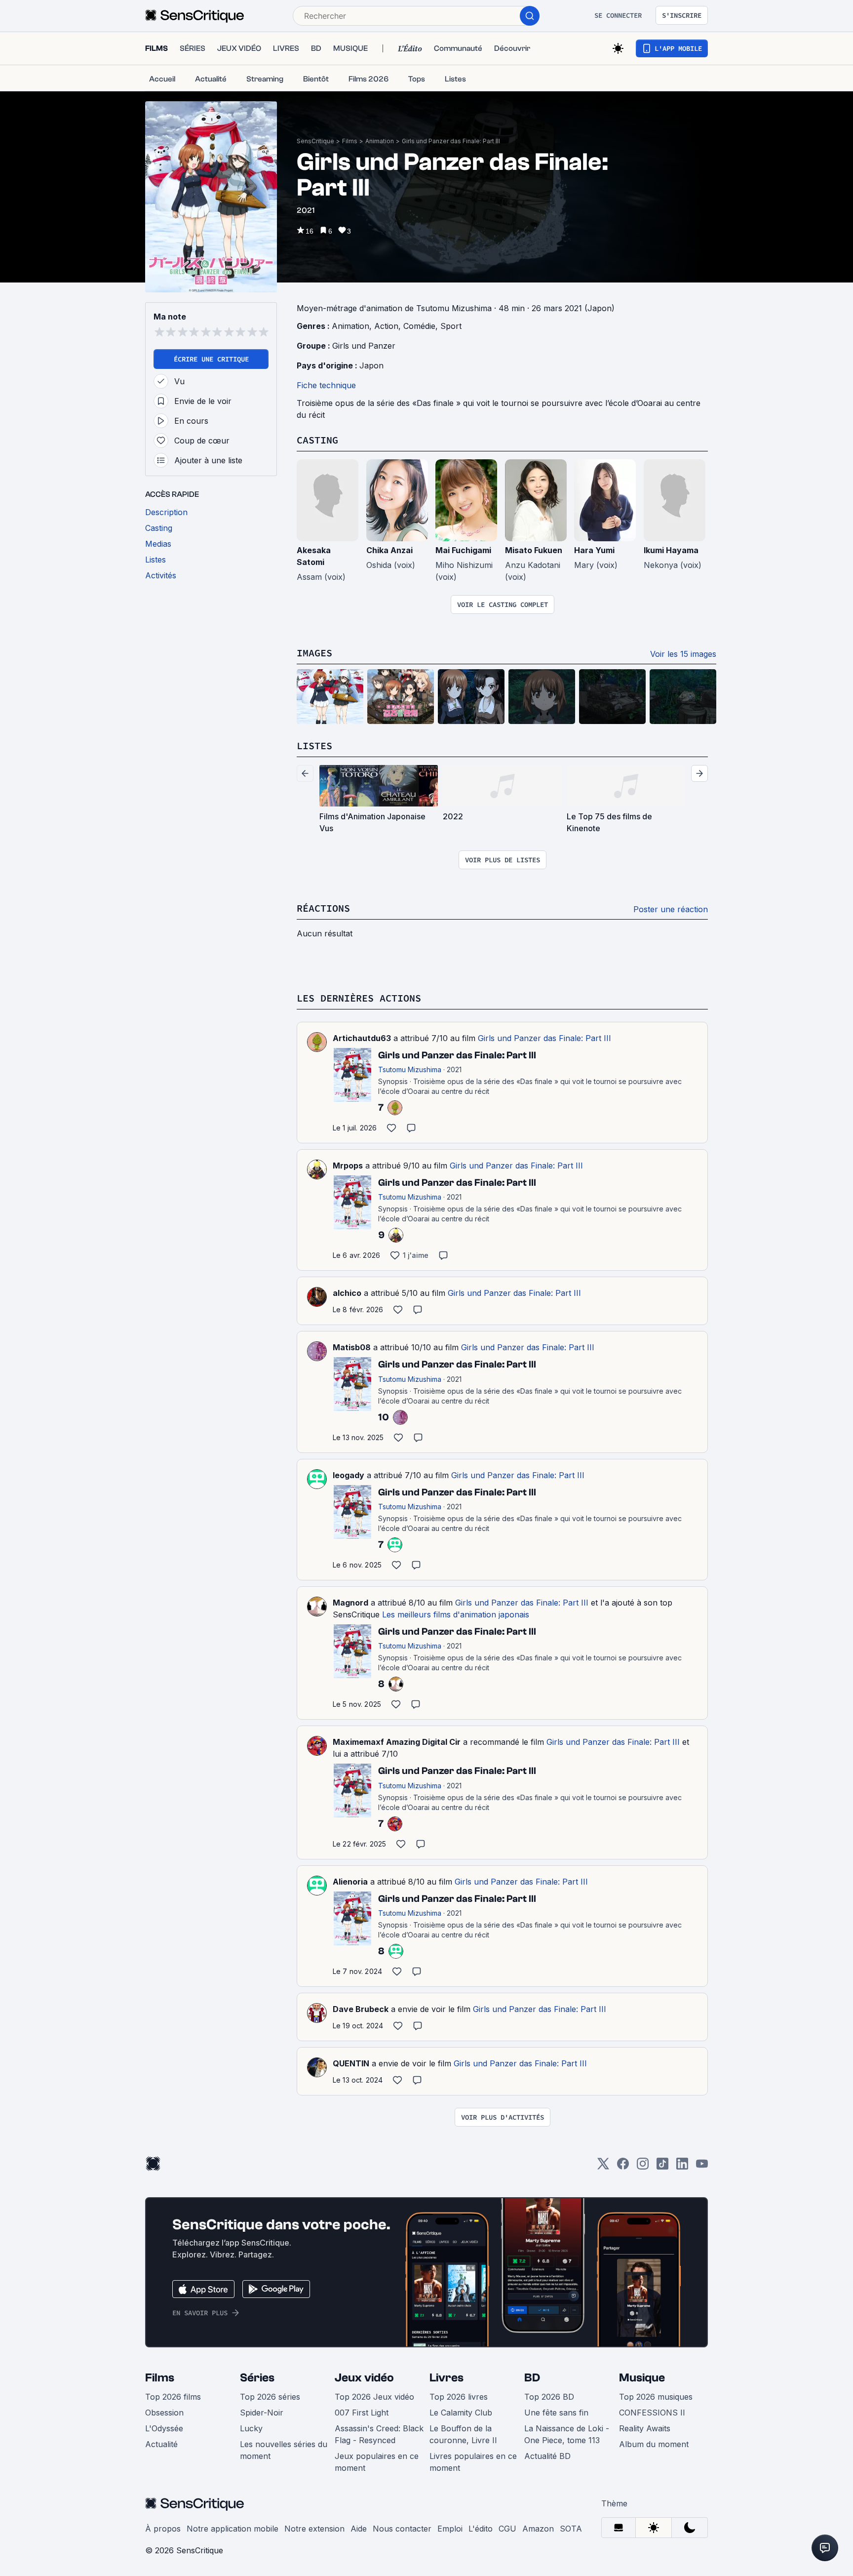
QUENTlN (351, 2063)
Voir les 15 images (683, 654)
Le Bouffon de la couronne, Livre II (463, 2434)
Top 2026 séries (270, 2397)
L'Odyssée (164, 2428)
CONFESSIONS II (652, 2413)
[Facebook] (623, 2167)
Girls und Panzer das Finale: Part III (451, 141)
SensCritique (315, 141)
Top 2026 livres (459, 2397)
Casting (317, 440)
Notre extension (314, 2529)
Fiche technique (326, 385)
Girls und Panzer (364, 346)
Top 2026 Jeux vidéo (374, 2397)
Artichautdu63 (362, 1038)
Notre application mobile (233, 2529)
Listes (314, 745)
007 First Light (362, 2413)
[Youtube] (702, 2167)
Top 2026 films (173, 2397)
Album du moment (654, 2444)
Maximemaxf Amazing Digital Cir (397, 1742)
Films (350, 141)
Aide (359, 2529)
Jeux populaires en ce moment (377, 2462)
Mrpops (348, 1166)
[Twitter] (603, 2167)
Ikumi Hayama (671, 550)
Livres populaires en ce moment (473, 2462)
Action (386, 326)
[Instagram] (643, 2167)
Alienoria (350, 1882)
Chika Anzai (389, 550)
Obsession (164, 2413)
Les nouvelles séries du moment (284, 2450)
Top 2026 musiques (656, 2397)
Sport (451, 326)
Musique (642, 2378)
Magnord (350, 1603)
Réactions (323, 908)
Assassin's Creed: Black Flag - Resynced (379, 2434)
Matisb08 (352, 1347)
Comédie (419, 326)
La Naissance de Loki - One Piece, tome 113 (567, 2434)
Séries (257, 2378)
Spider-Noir (262, 2413)
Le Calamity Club (461, 2413)
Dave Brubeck (361, 2009)
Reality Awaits (645, 2428)
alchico (347, 1293)
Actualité (161, 2444)
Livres (446, 2378)
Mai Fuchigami (463, 550)
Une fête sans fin (556, 2413)
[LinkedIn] (682, 2167)
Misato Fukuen (534, 550)
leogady (349, 1475)
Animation (380, 141)
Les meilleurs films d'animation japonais (456, 1614)
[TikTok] (662, 2167)
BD (532, 2378)
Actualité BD (547, 2456)
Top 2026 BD (549, 2397)
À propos (163, 2529)
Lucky (251, 2428)
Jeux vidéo (364, 2378)
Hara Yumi (594, 550)
